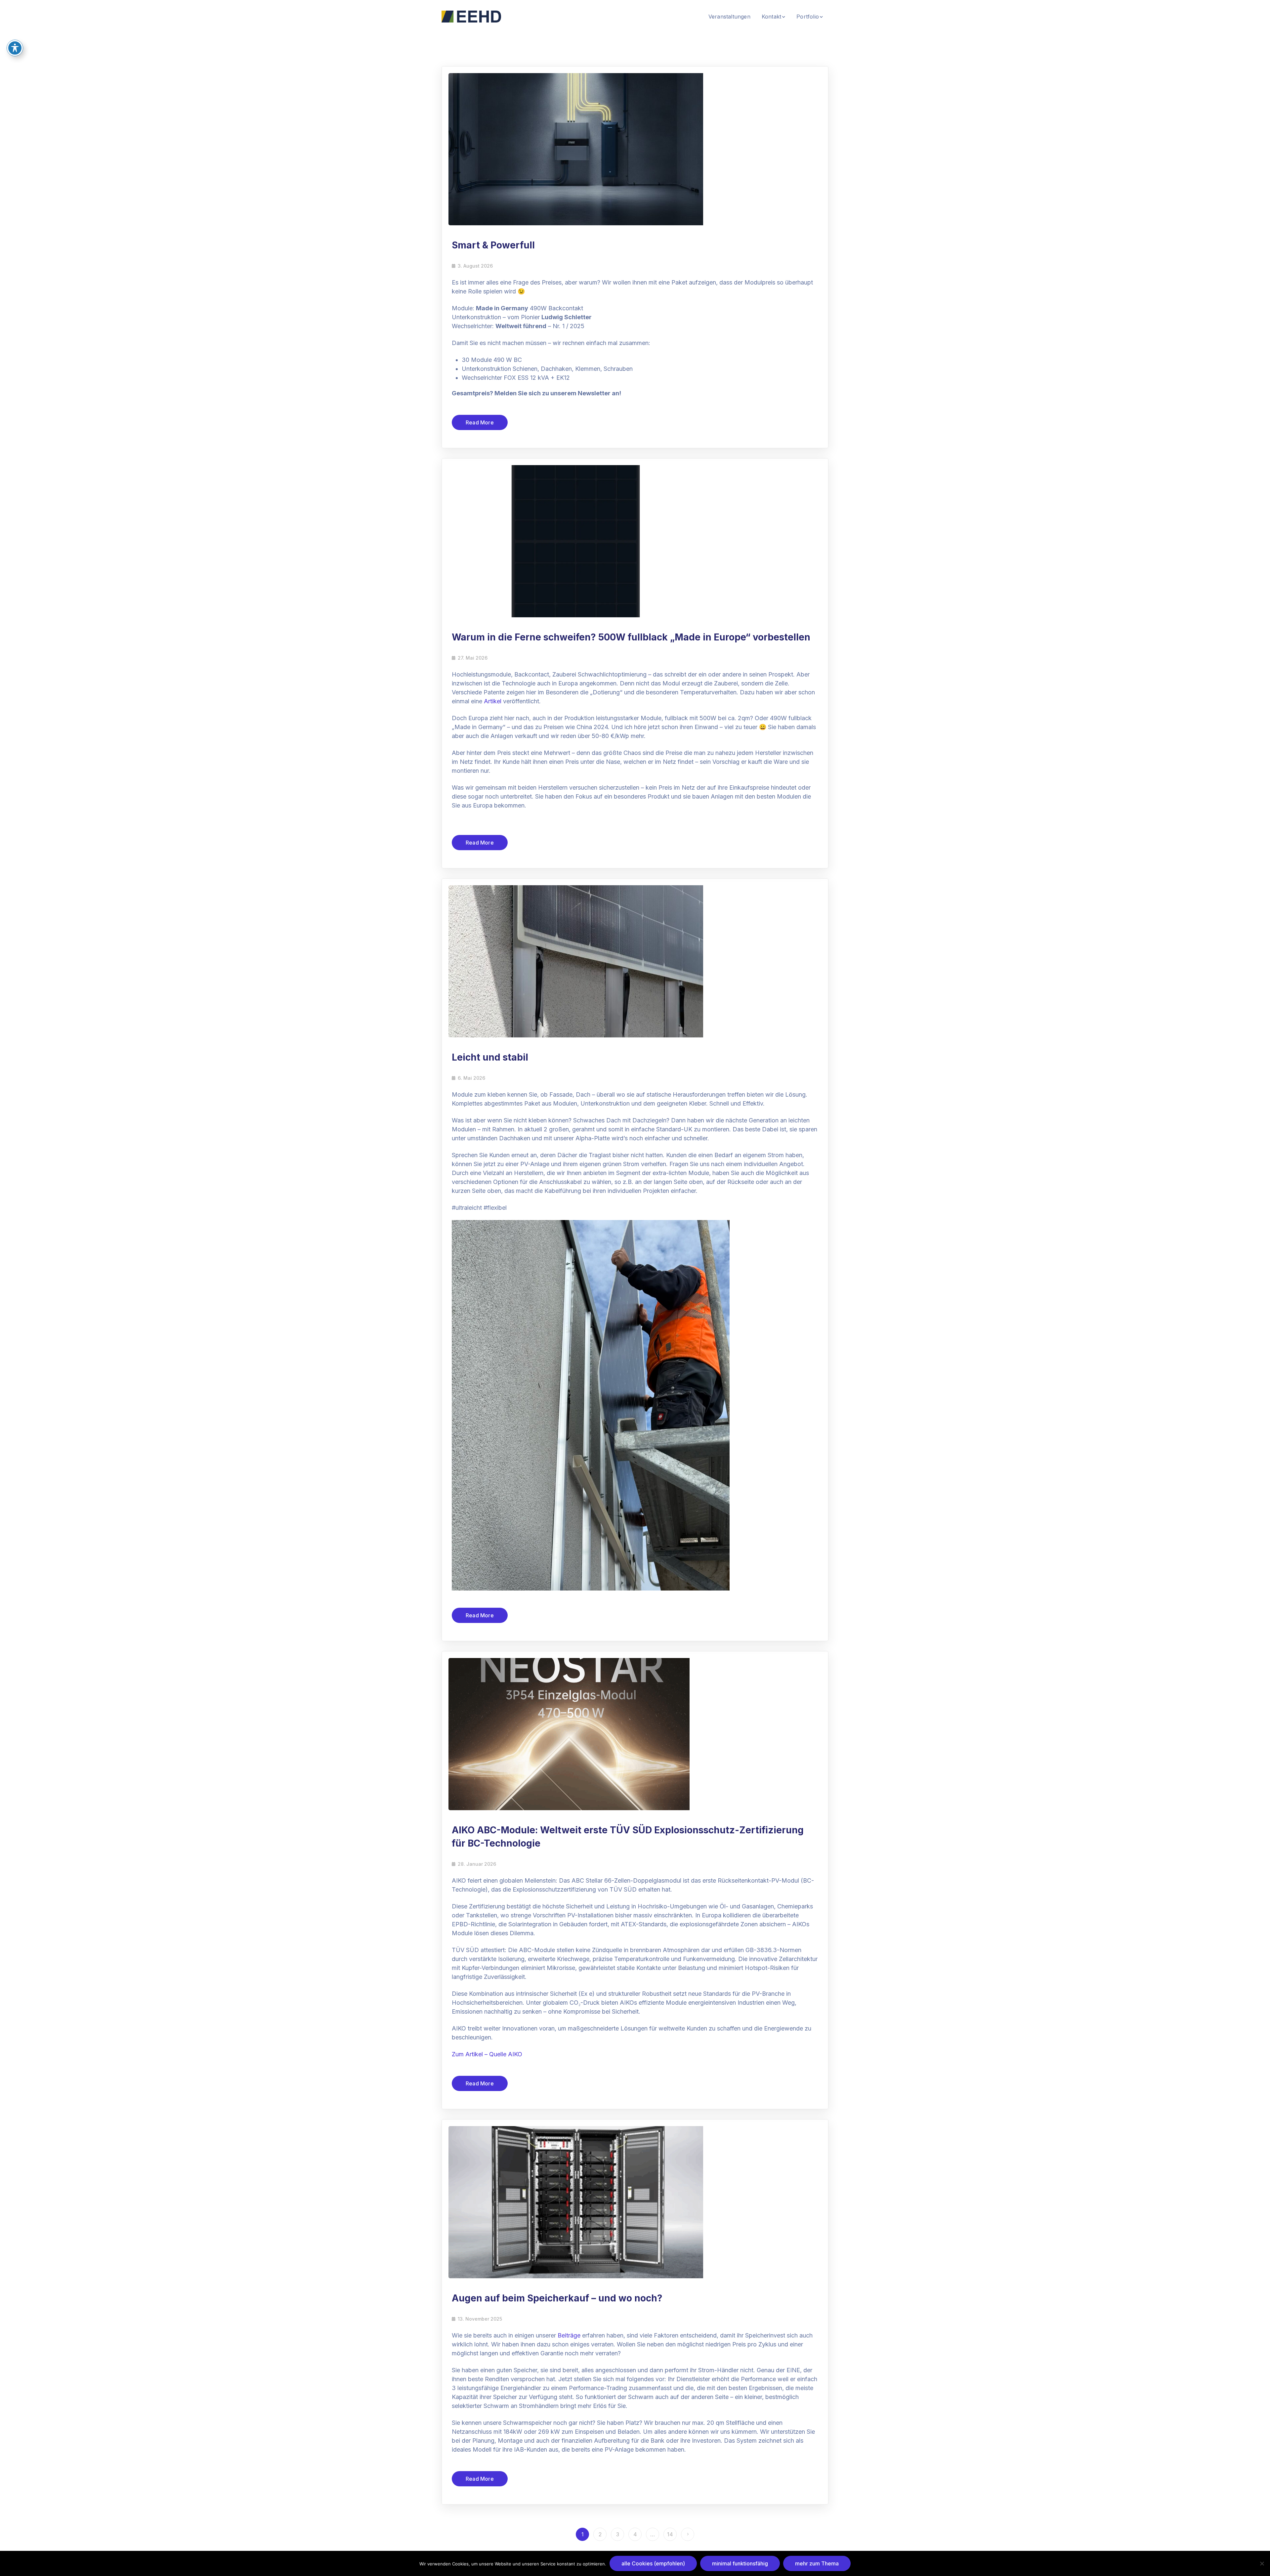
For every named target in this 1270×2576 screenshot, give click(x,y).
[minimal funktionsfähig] (1262, 2563)
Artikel (493, 701)
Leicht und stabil (490, 1057)
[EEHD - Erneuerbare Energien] (471, 16)
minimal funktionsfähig (740, 2563)
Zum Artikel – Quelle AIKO (487, 2054)
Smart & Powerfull (493, 245)
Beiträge (569, 2335)
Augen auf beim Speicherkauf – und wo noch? (557, 2298)
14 (670, 2534)
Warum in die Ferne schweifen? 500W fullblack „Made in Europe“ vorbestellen (631, 637)
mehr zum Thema (817, 2563)
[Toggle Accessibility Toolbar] (15, 48)
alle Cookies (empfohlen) (653, 2563)
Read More (480, 422)
